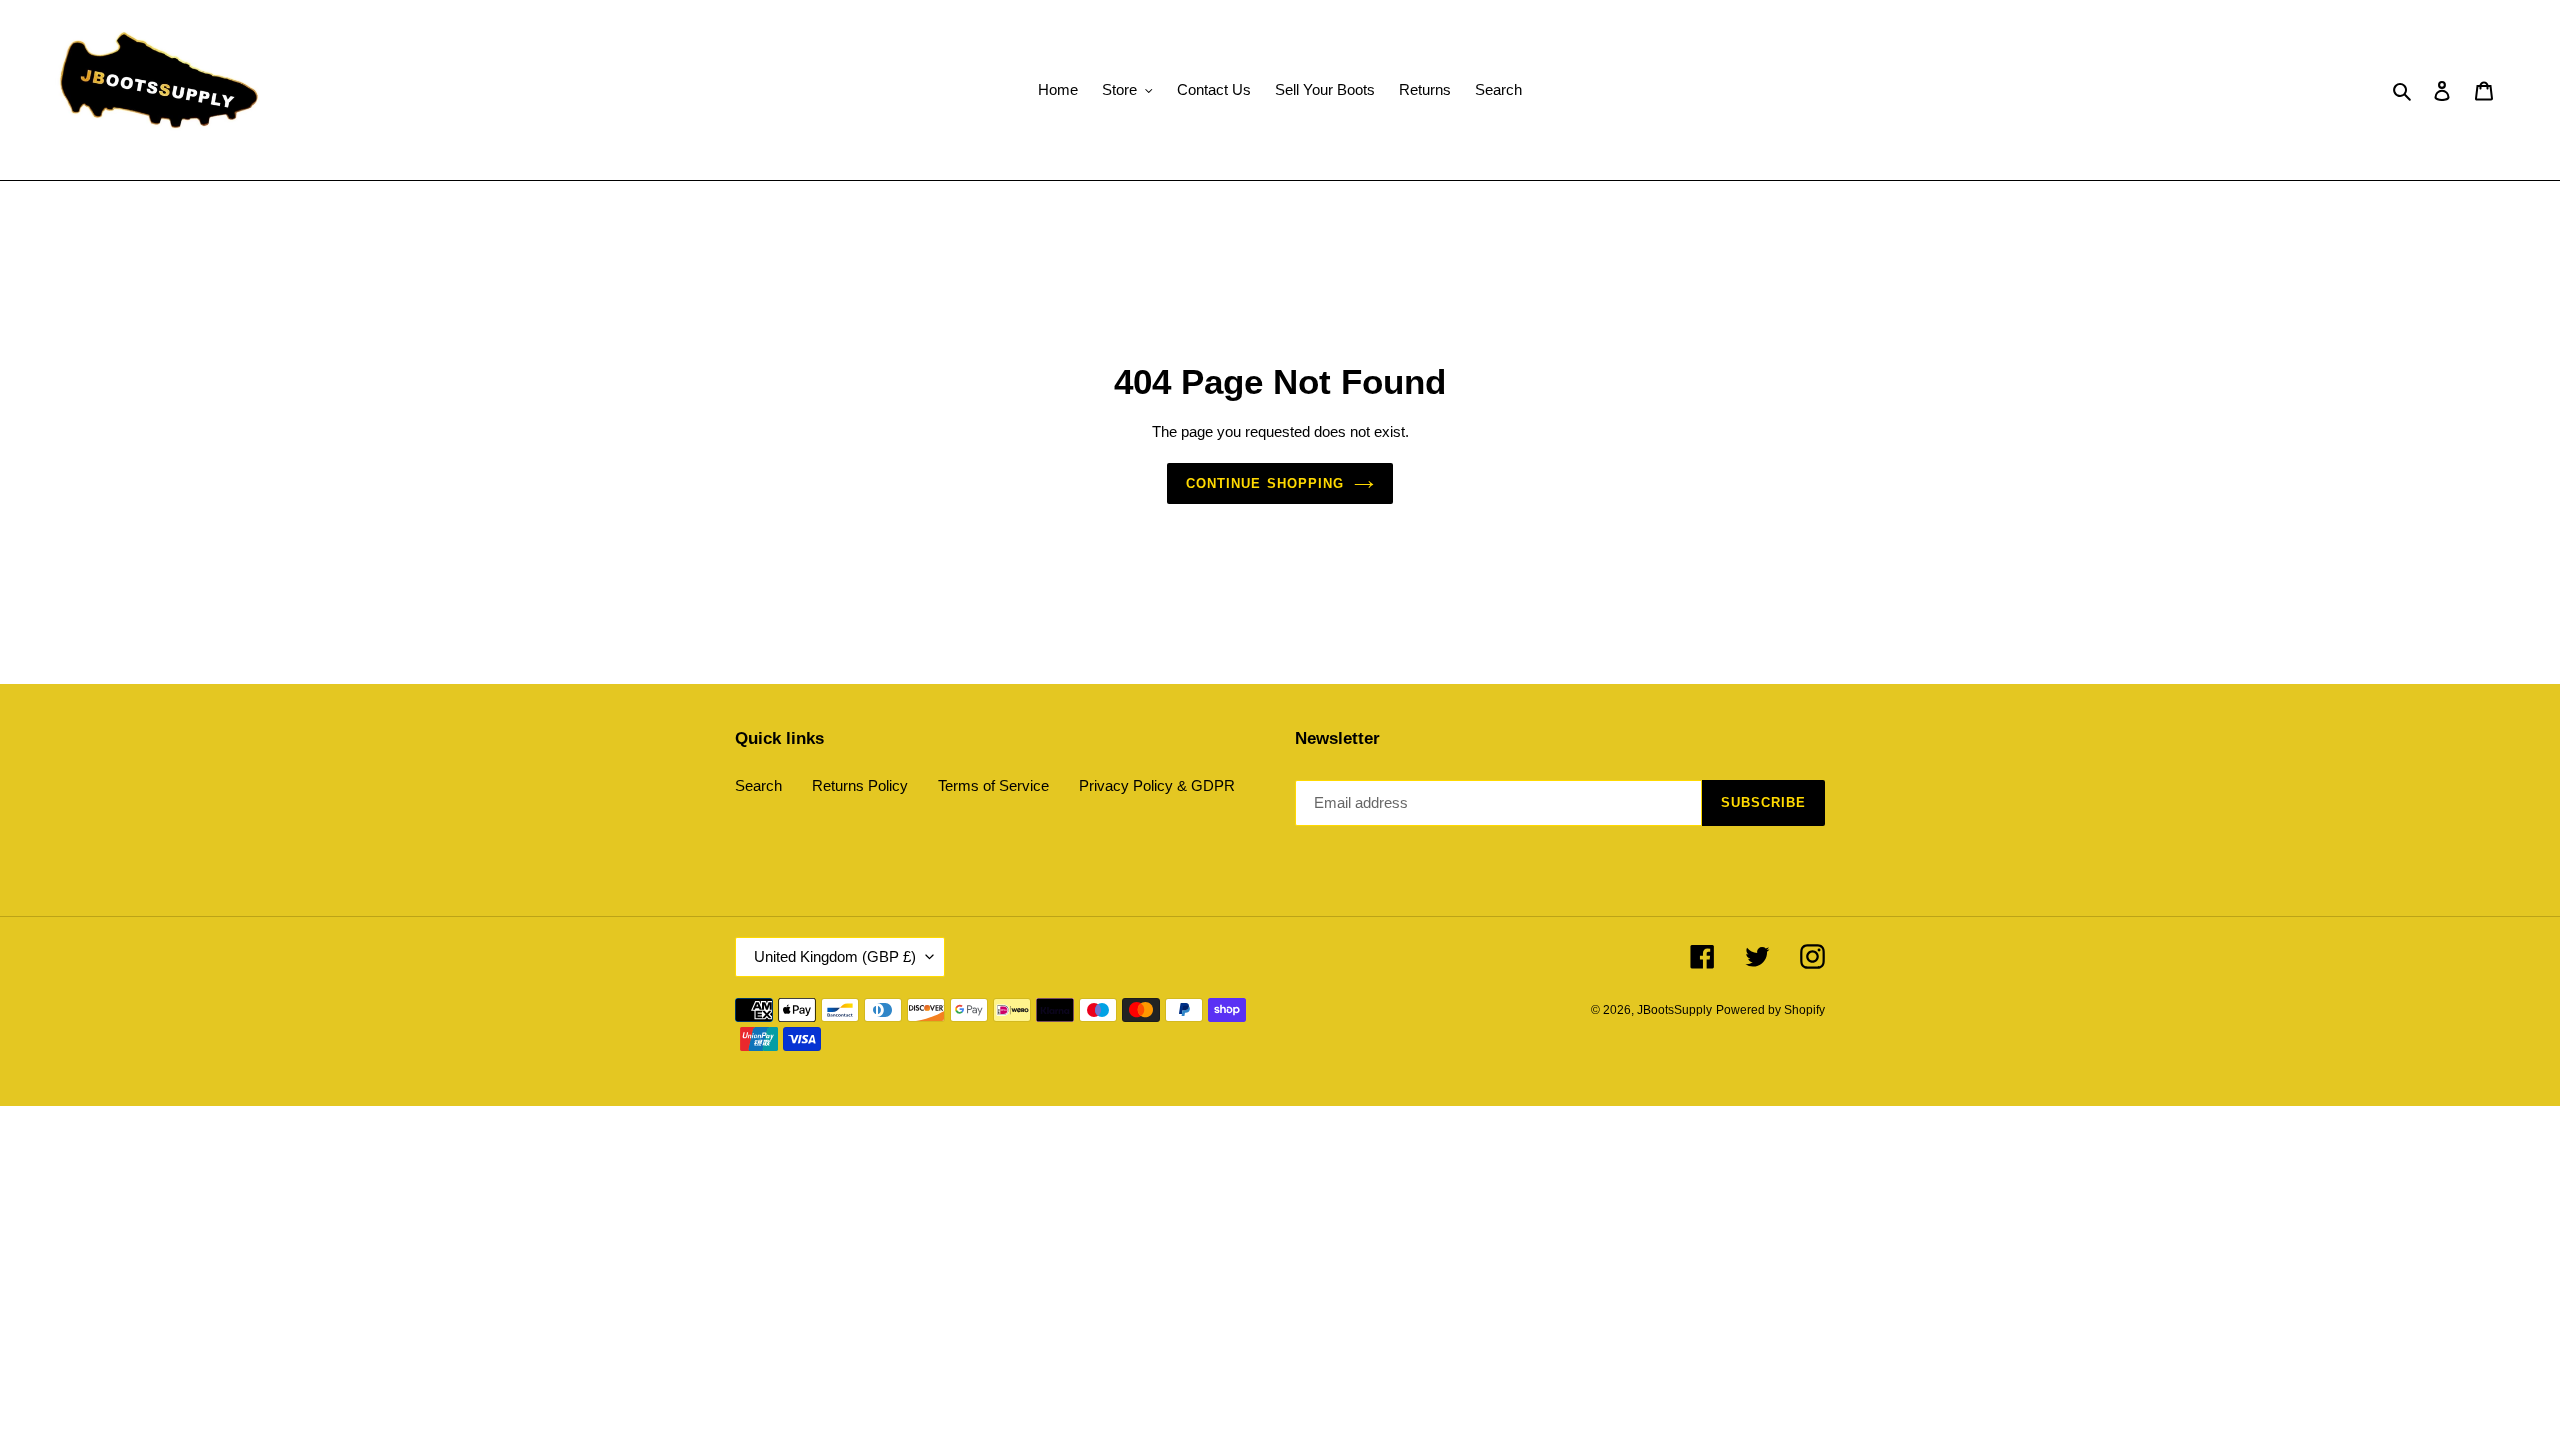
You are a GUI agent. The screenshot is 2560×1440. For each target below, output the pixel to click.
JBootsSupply (1674, 1010)
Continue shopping (1265, 483)
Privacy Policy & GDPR (1157, 785)
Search (758, 785)
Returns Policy (860, 785)
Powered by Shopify (1770, 1010)
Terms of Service (993, 785)
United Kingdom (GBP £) (835, 956)
